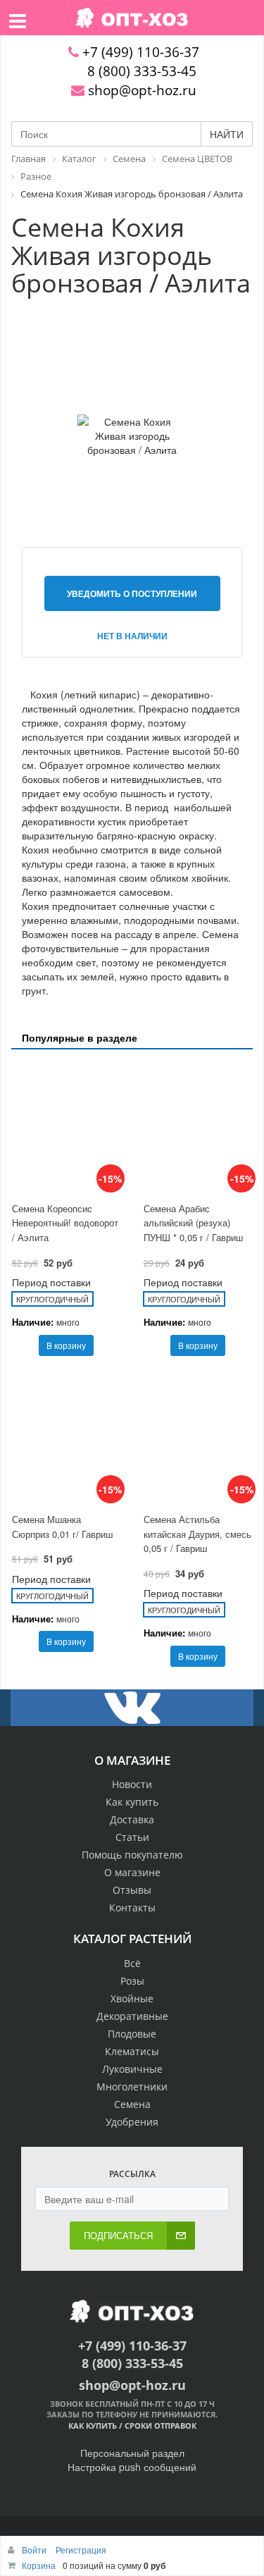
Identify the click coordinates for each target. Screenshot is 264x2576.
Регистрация (81, 2550)
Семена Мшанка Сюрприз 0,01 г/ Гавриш (62, 1527)
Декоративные (132, 2016)
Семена (132, 2104)
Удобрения (132, 2122)
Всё (132, 1963)
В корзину (66, 1345)
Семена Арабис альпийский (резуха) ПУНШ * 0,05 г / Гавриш (193, 1223)
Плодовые (132, 2034)
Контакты (132, 1908)
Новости (132, 1784)
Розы (132, 1981)
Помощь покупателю (132, 1855)
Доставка (132, 1819)
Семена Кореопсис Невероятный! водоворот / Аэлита (65, 1223)
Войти (35, 2550)
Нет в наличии (132, 636)
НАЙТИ (227, 134)
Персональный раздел (132, 2453)
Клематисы (132, 2051)
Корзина (39, 2565)
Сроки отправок (161, 2426)
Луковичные (132, 2069)
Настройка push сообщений (132, 2467)
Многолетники (132, 2087)
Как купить (132, 1802)
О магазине (132, 1872)
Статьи (132, 1837)
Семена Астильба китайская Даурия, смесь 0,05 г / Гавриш (197, 1534)
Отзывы (132, 1890)
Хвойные (132, 1998)
